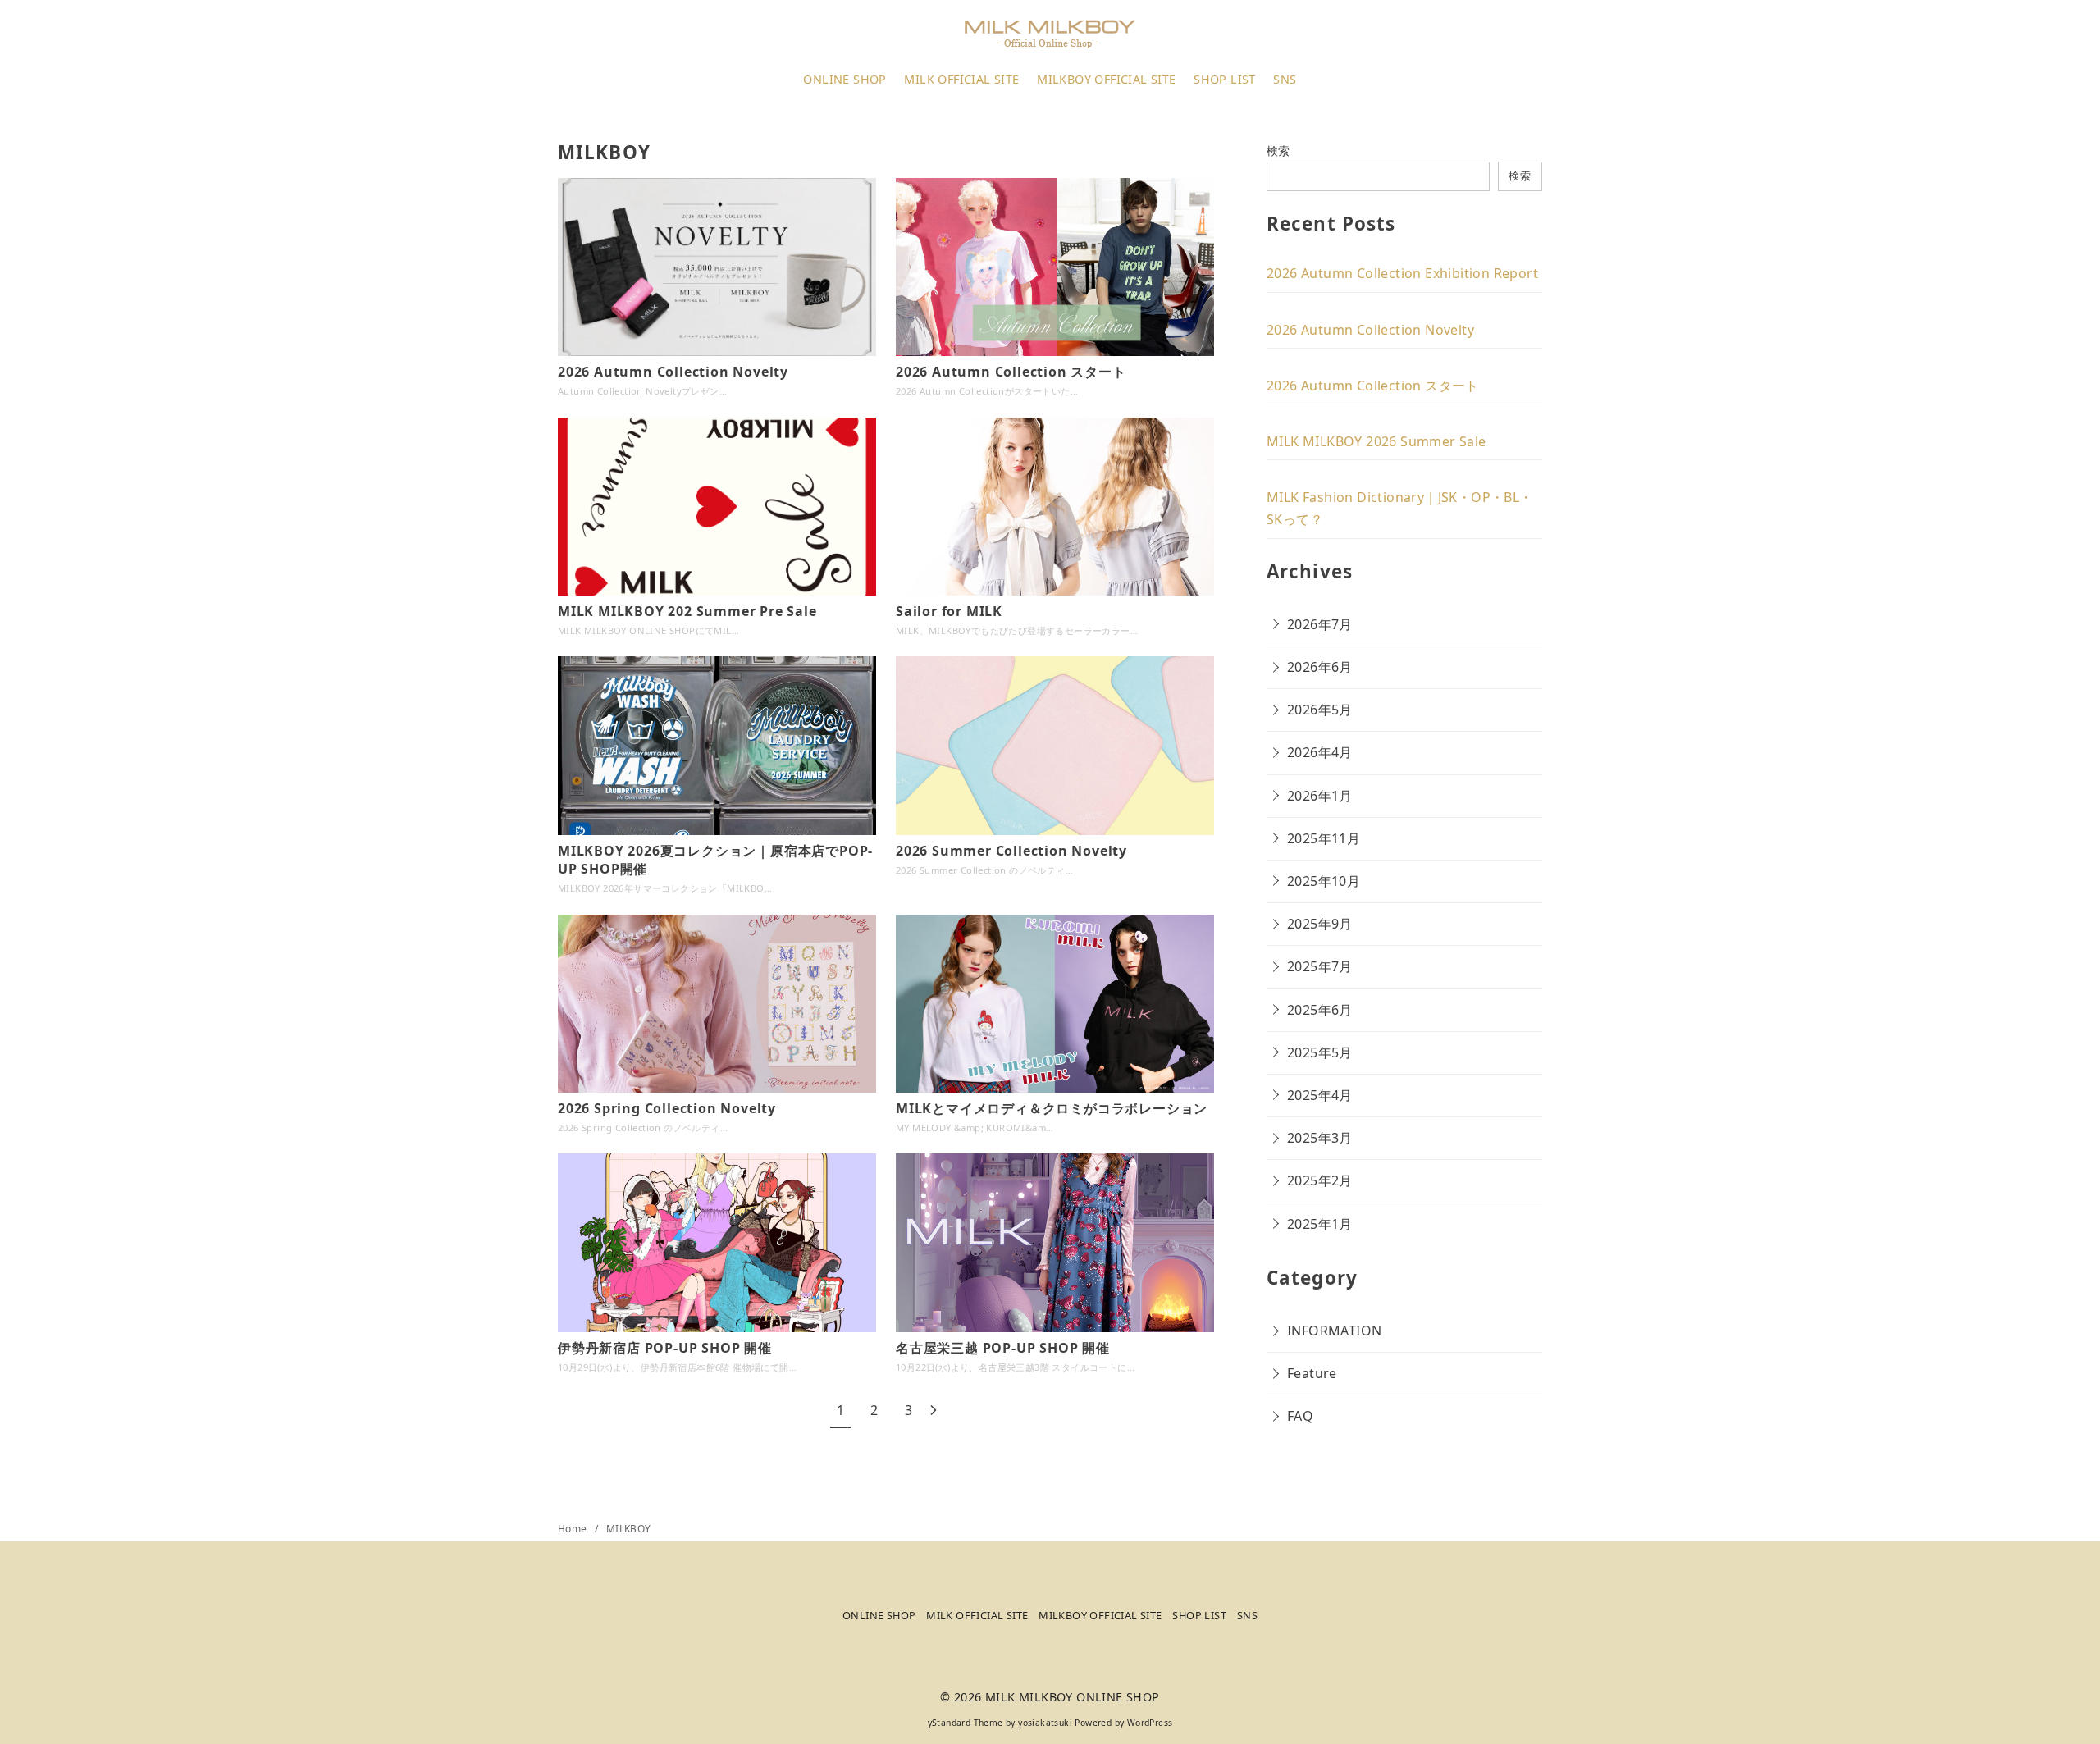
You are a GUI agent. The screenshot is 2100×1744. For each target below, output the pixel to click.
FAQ (1300, 1416)
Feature (1312, 1373)
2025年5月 (1320, 1052)
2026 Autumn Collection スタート (1011, 372)
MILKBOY (629, 1529)
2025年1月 (1320, 1224)
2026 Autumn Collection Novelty (673, 372)
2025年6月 (1320, 1010)
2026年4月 (1320, 752)
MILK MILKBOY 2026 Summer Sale (1376, 441)
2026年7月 (1320, 624)
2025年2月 (1320, 1180)
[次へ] (934, 1411)
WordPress (1150, 1723)
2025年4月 (1320, 1095)
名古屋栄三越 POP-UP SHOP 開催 (1003, 1348)
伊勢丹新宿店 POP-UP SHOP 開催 (665, 1348)
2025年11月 (1324, 838)
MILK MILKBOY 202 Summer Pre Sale (687, 611)
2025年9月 (1320, 924)
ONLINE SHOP (845, 79)
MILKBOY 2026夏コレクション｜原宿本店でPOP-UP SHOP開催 (715, 860)
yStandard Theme (966, 1723)
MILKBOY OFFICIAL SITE (1106, 79)
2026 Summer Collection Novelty (1011, 851)
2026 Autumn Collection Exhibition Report (1402, 273)
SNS (1285, 79)
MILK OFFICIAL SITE (961, 79)
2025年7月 (1320, 966)
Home (574, 1529)
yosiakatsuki (1045, 1723)
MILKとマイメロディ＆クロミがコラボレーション (1052, 1108)
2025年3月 (1320, 1138)
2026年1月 (1320, 796)
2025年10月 (1324, 881)
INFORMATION (1334, 1331)
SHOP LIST (1225, 79)
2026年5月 (1320, 710)
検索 (1278, 151)
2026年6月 (1320, 667)
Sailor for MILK (949, 611)
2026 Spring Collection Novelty (667, 1108)
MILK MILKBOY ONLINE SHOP (1073, 1697)
